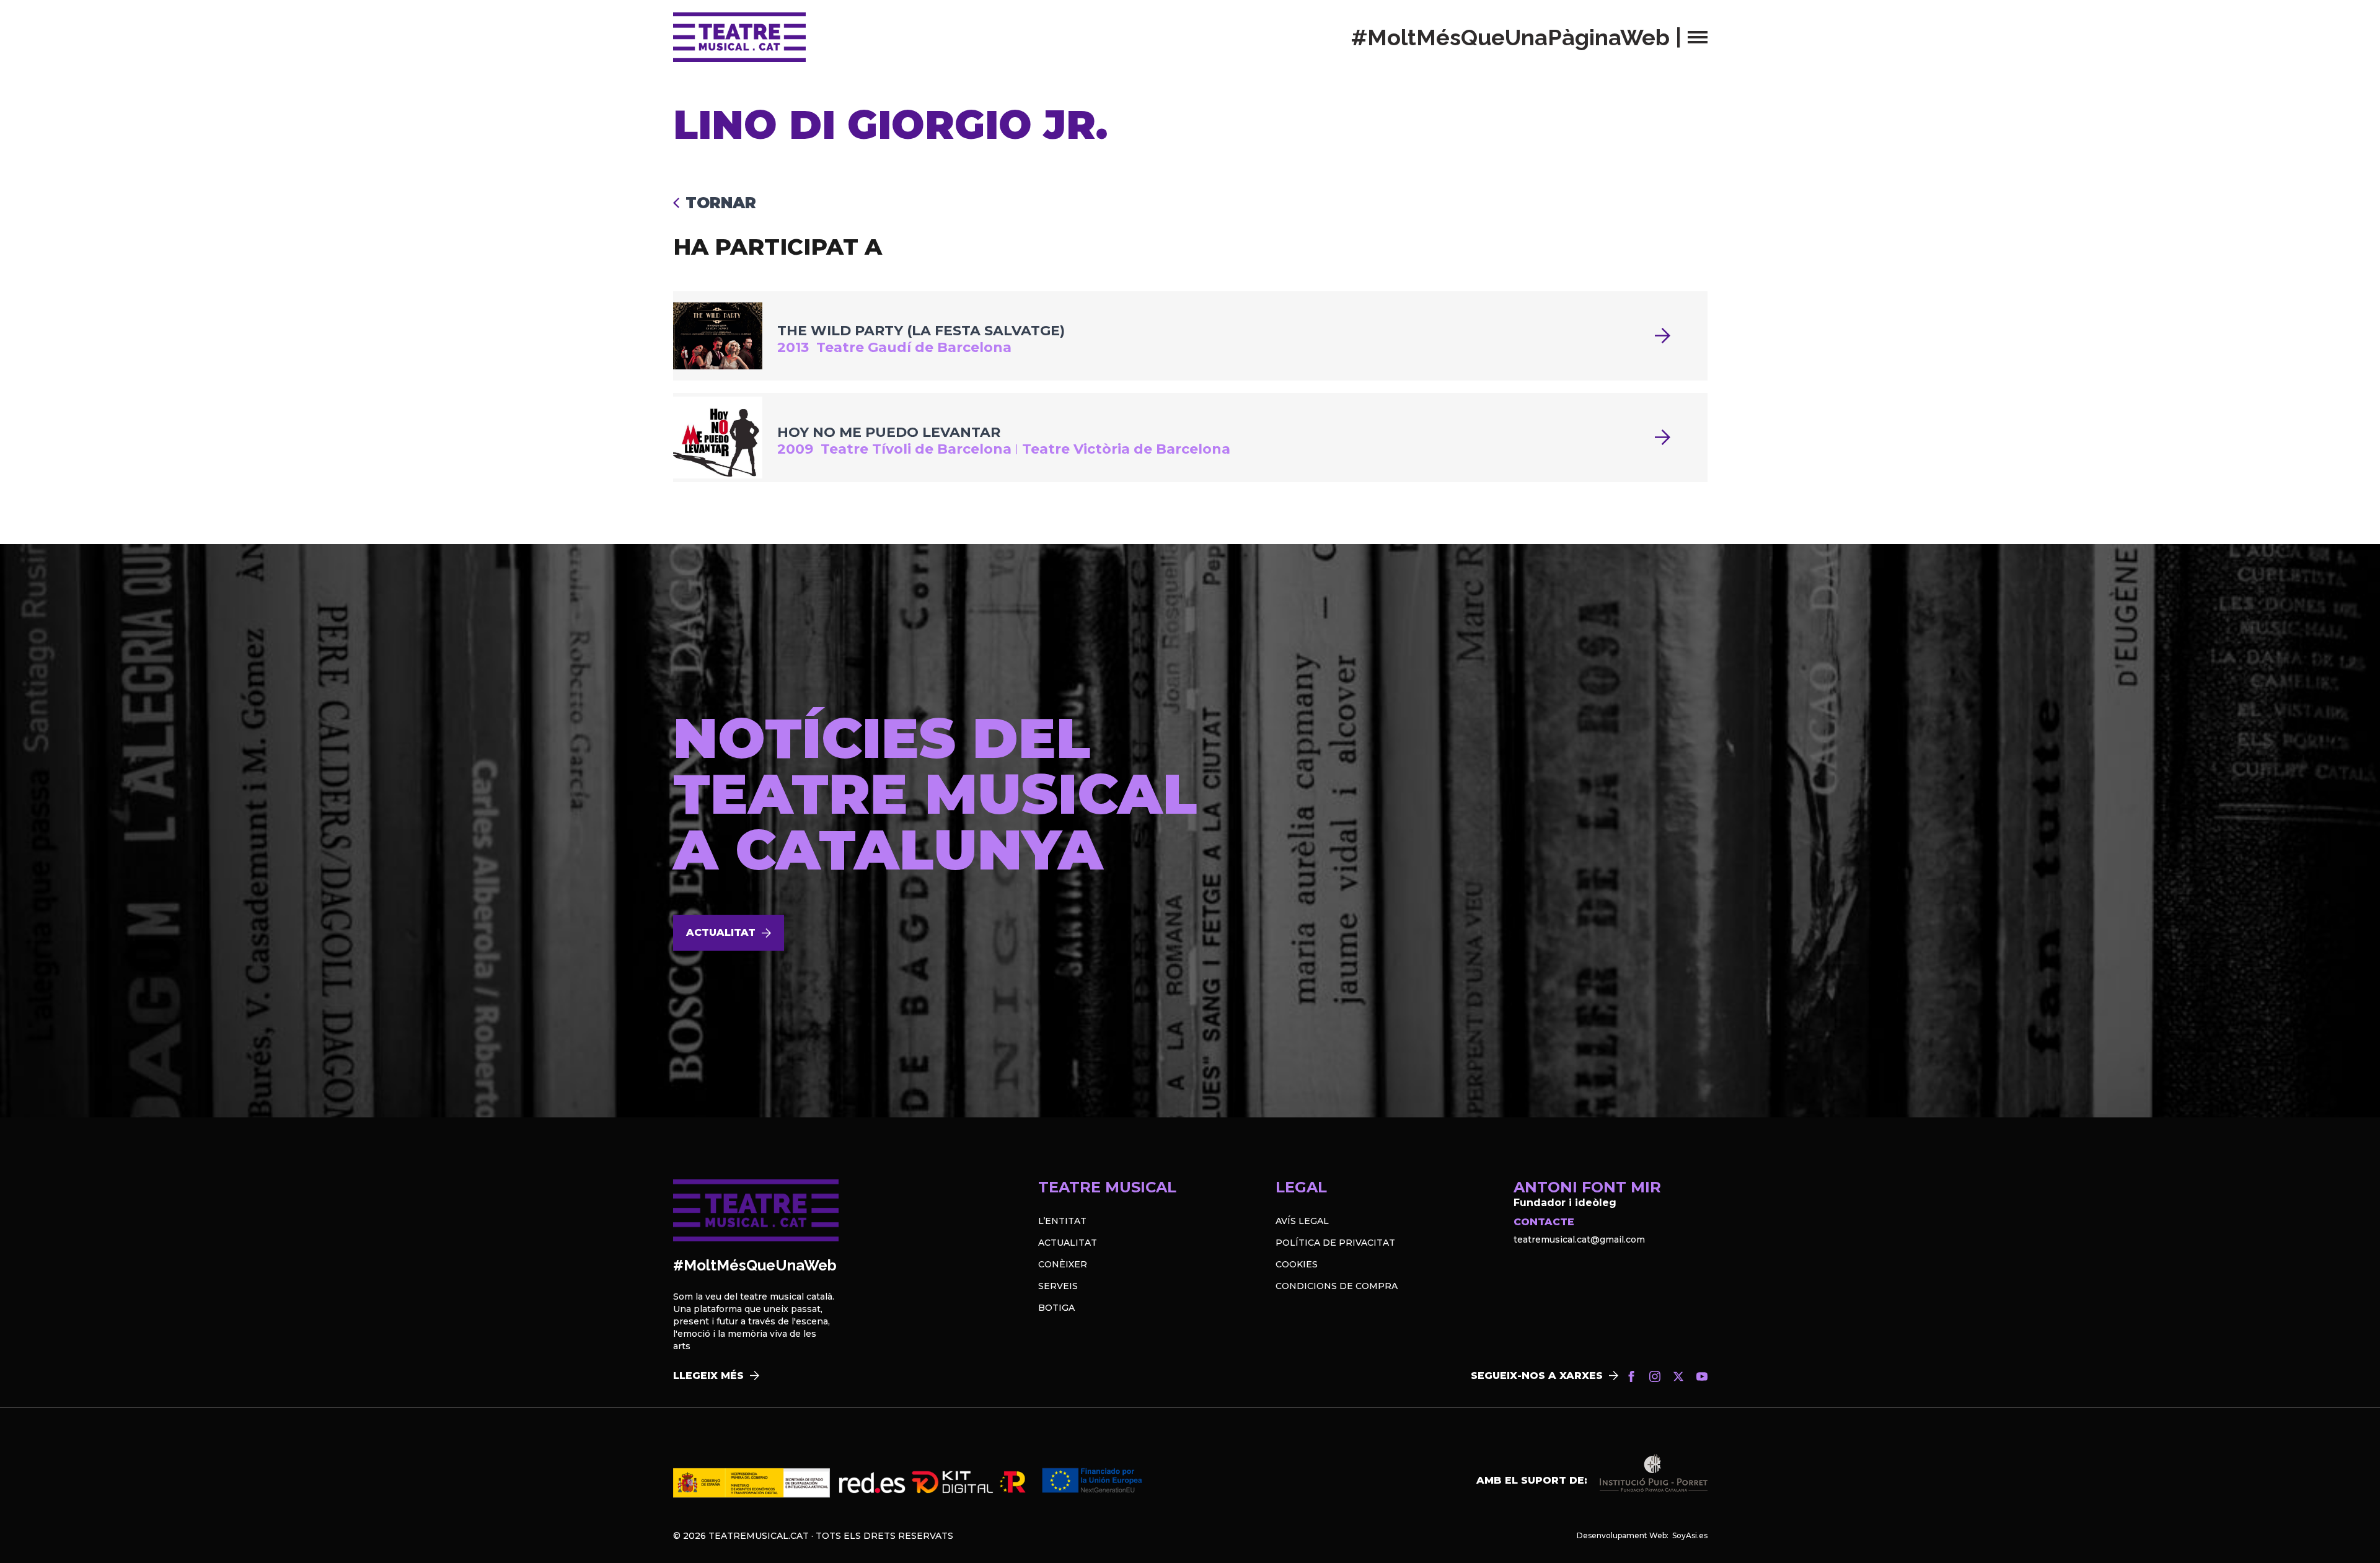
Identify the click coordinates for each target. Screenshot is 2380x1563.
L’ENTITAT (1062, 1221)
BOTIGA (1056, 1308)
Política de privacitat (1335, 1243)
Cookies (1297, 1264)
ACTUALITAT (1068, 1243)
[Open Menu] (1698, 37)
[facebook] (1631, 1376)
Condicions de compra (1337, 1286)
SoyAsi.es (1690, 1535)
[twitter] (1678, 1376)
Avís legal (1302, 1221)
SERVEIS (1058, 1286)
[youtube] (1702, 1376)
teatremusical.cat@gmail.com (1579, 1239)
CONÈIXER (1063, 1264)
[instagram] (1655, 1376)
